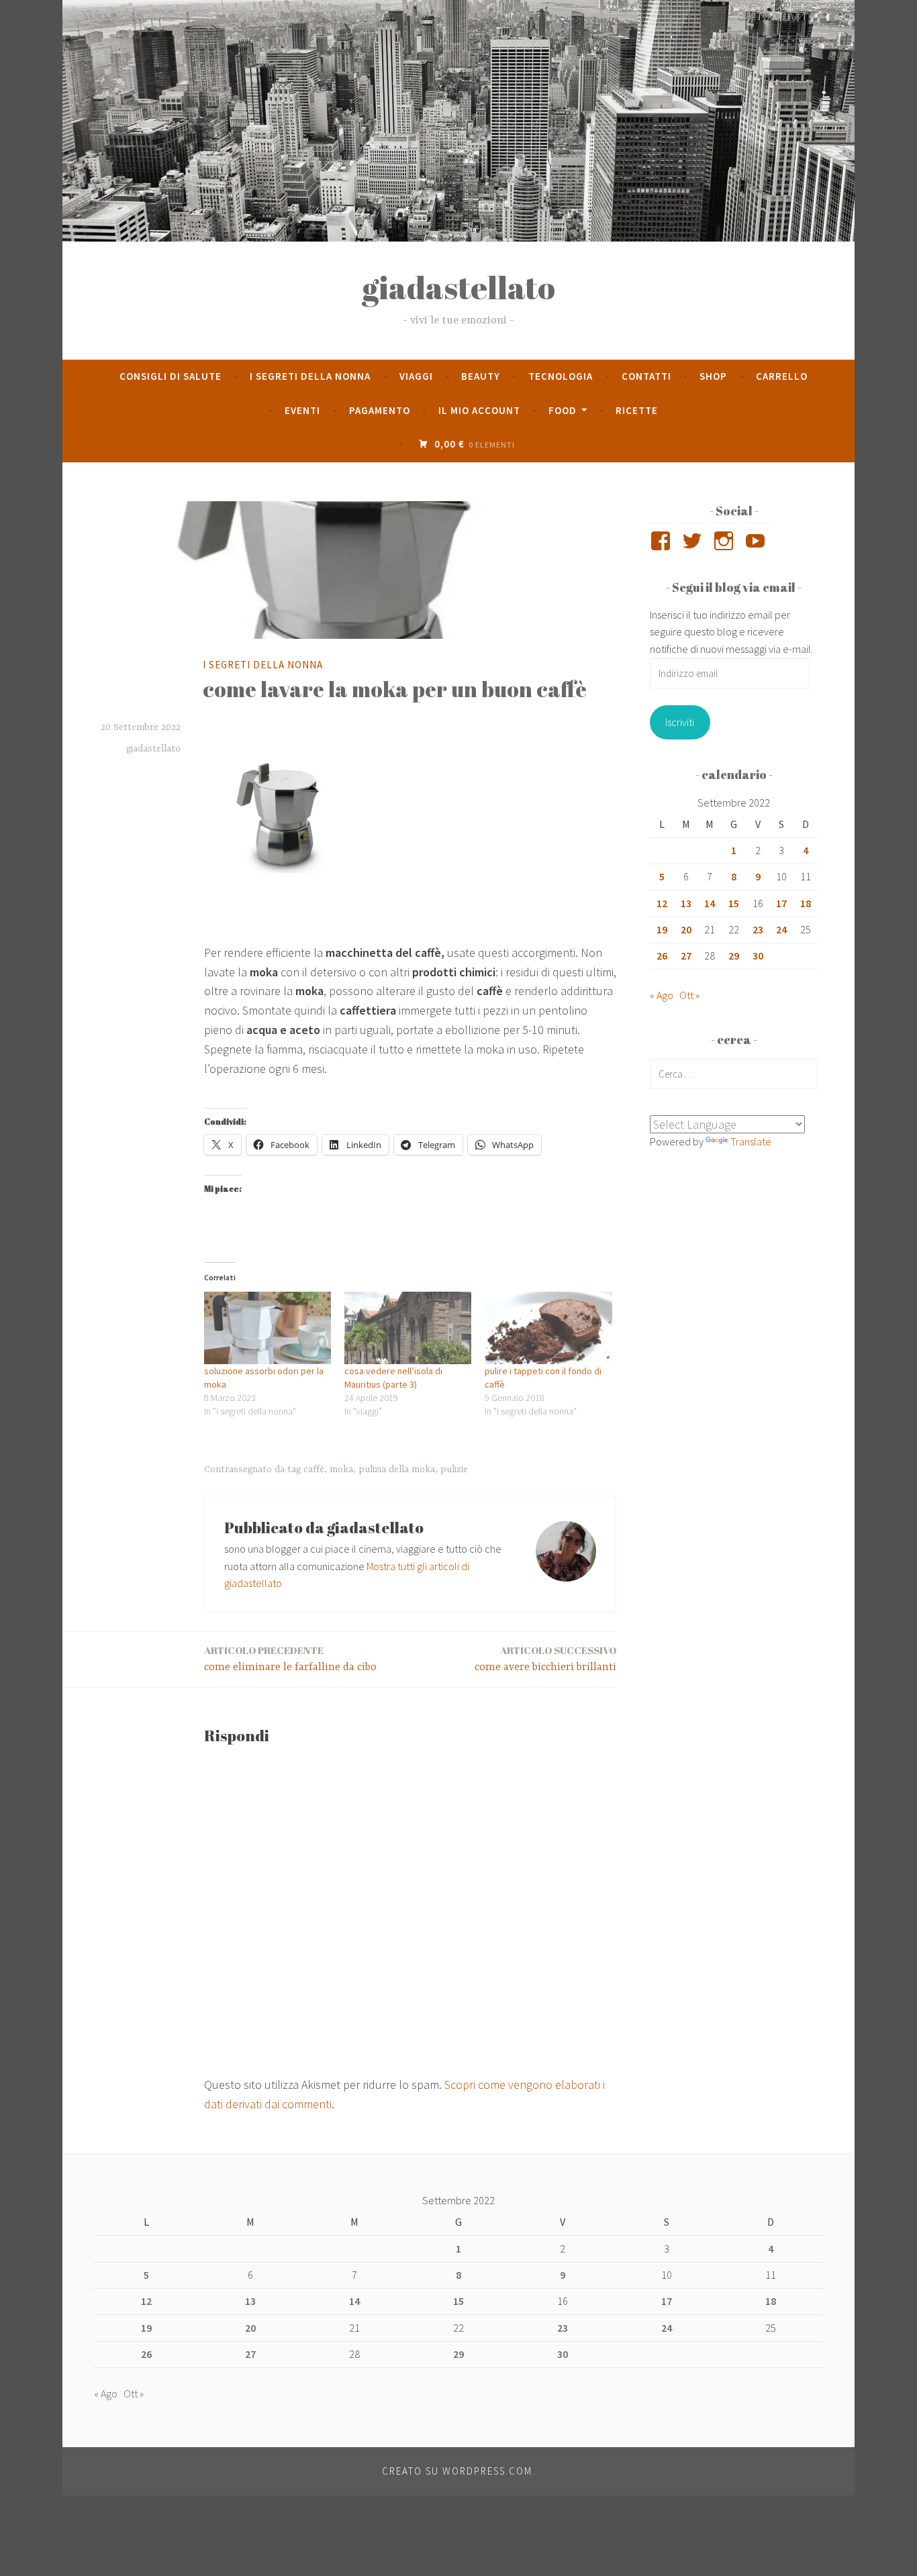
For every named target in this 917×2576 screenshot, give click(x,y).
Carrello (782, 376)
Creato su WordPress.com (457, 2471)
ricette (637, 410)
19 (662, 929)
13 (686, 903)
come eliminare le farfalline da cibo (290, 1658)
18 (806, 903)
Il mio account (479, 410)
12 (662, 903)
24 (781, 929)
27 (686, 956)
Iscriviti (680, 722)
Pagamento (380, 410)
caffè (314, 1470)
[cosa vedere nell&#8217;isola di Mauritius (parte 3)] (408, 1328)
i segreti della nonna (310, 376)
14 (710, 903)
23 (758, 929)
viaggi (416, 376)
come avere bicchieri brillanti (545, 1658)
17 (781, 903)
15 (734, 903)
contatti (646, 376)
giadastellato (458, 287)
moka (341, 1470)
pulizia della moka (397, 1470)
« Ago (662, 995)
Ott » (689, 995)
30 (758, 956)
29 (734, 956)
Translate (751, 1141)
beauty (481, 376)
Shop (713, 376)
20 (686, 929)
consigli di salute (171, 376)
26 (662, 956)
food (563, 410)
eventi (302, 410)
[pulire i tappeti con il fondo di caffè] (548, 1328)
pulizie (454, 1470)
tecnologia (561, 376)
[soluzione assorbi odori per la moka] (268, 1328)
